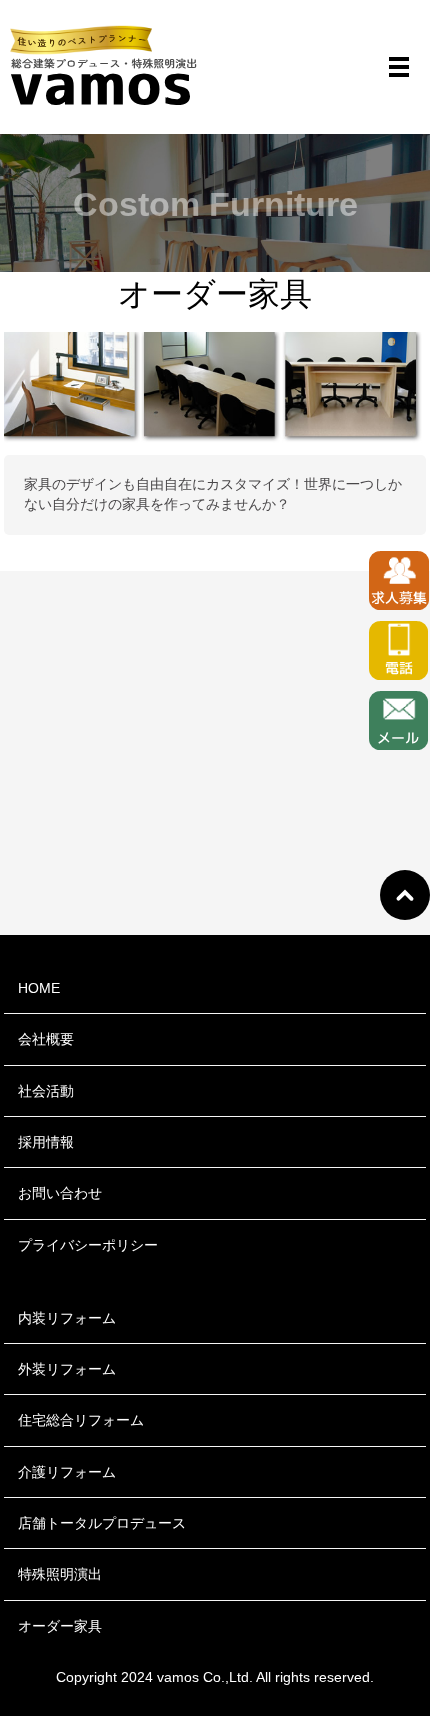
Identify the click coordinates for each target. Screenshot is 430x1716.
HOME (39, 988)
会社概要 (46, 1039)
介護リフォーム (67, 1472)
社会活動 (46, 1091)
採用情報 (46, 1142)
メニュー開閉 (399, 67)
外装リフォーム (67, 1369)
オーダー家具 (60, 1626)
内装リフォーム (67, 1318)
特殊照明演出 (60, 1574)
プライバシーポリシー (88, 1245)
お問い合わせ (60, 1193)
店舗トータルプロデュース (102, 1523)
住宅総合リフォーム (81, 1420)
